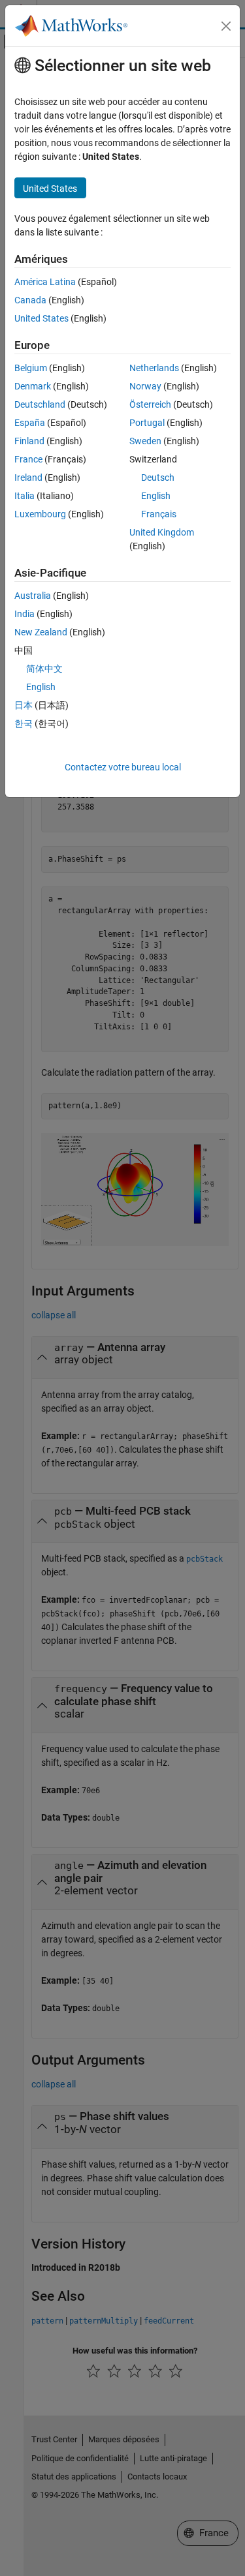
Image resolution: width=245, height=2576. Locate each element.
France (28, 459)
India (24, 614)
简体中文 (44, 669)
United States (41, 318)
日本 (24, 705)
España (30, 423)
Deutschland (40, 404)
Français (159, 514)
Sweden (145, 441)
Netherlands (154, 368)
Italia (24, 496)
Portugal (147, 423)
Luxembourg (40, 514)
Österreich (150, 404)
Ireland (28, 477)
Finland (29, 441)
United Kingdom (162, 532)
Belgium (31, 368)
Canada (30, 300)
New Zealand (41, 632)
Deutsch (158, 477)
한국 (24, 723)
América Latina (45, 282)
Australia (33, 596)
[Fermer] (226, 26)
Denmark (33, 386)
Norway (145, 386)
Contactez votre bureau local (123, 767)
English (156, 496)
